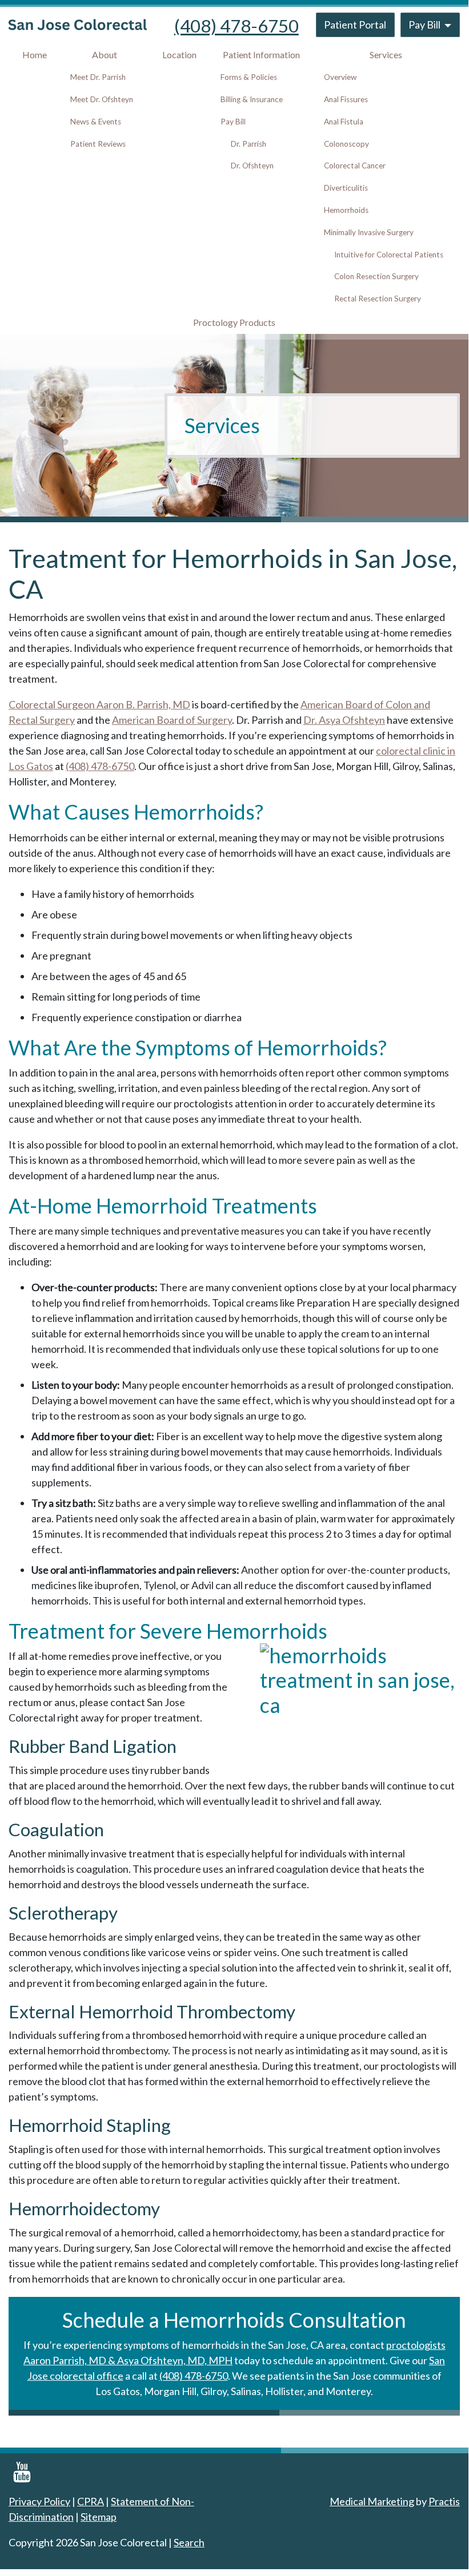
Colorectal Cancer (355, 166)
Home (35, 55)
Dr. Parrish (248, 144)
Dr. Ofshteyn (252, 166)
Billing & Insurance (252, 99)
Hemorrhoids (346, 210)
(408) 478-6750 (236, 26)
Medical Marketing (372, 2501)
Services (386, 55)
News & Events (96, 122)
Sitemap (99, 2517)
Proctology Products (234, 322)
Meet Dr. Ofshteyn (102, 99)
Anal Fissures (346, 99)
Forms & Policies (249, 77)
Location (179, 55)
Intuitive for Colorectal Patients (389, 255)
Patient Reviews (98, 144)
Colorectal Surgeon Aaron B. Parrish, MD (99, 704)
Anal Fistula (344, 122)
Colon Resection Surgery (376, 276)
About (105, 55)
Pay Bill (424, 25)
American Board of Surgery (172, 720)
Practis (444, 2501)
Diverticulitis (346, 188)
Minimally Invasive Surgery (369, 232)
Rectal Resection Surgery (378, 299)
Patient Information (261, 55)
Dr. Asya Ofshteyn (344, 720)
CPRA (91, 2501)
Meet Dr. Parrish (98, 77)
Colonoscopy (346, 144)
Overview (340, 77)
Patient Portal (355, 25)
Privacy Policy (39, 2501)
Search (189, 2542)
